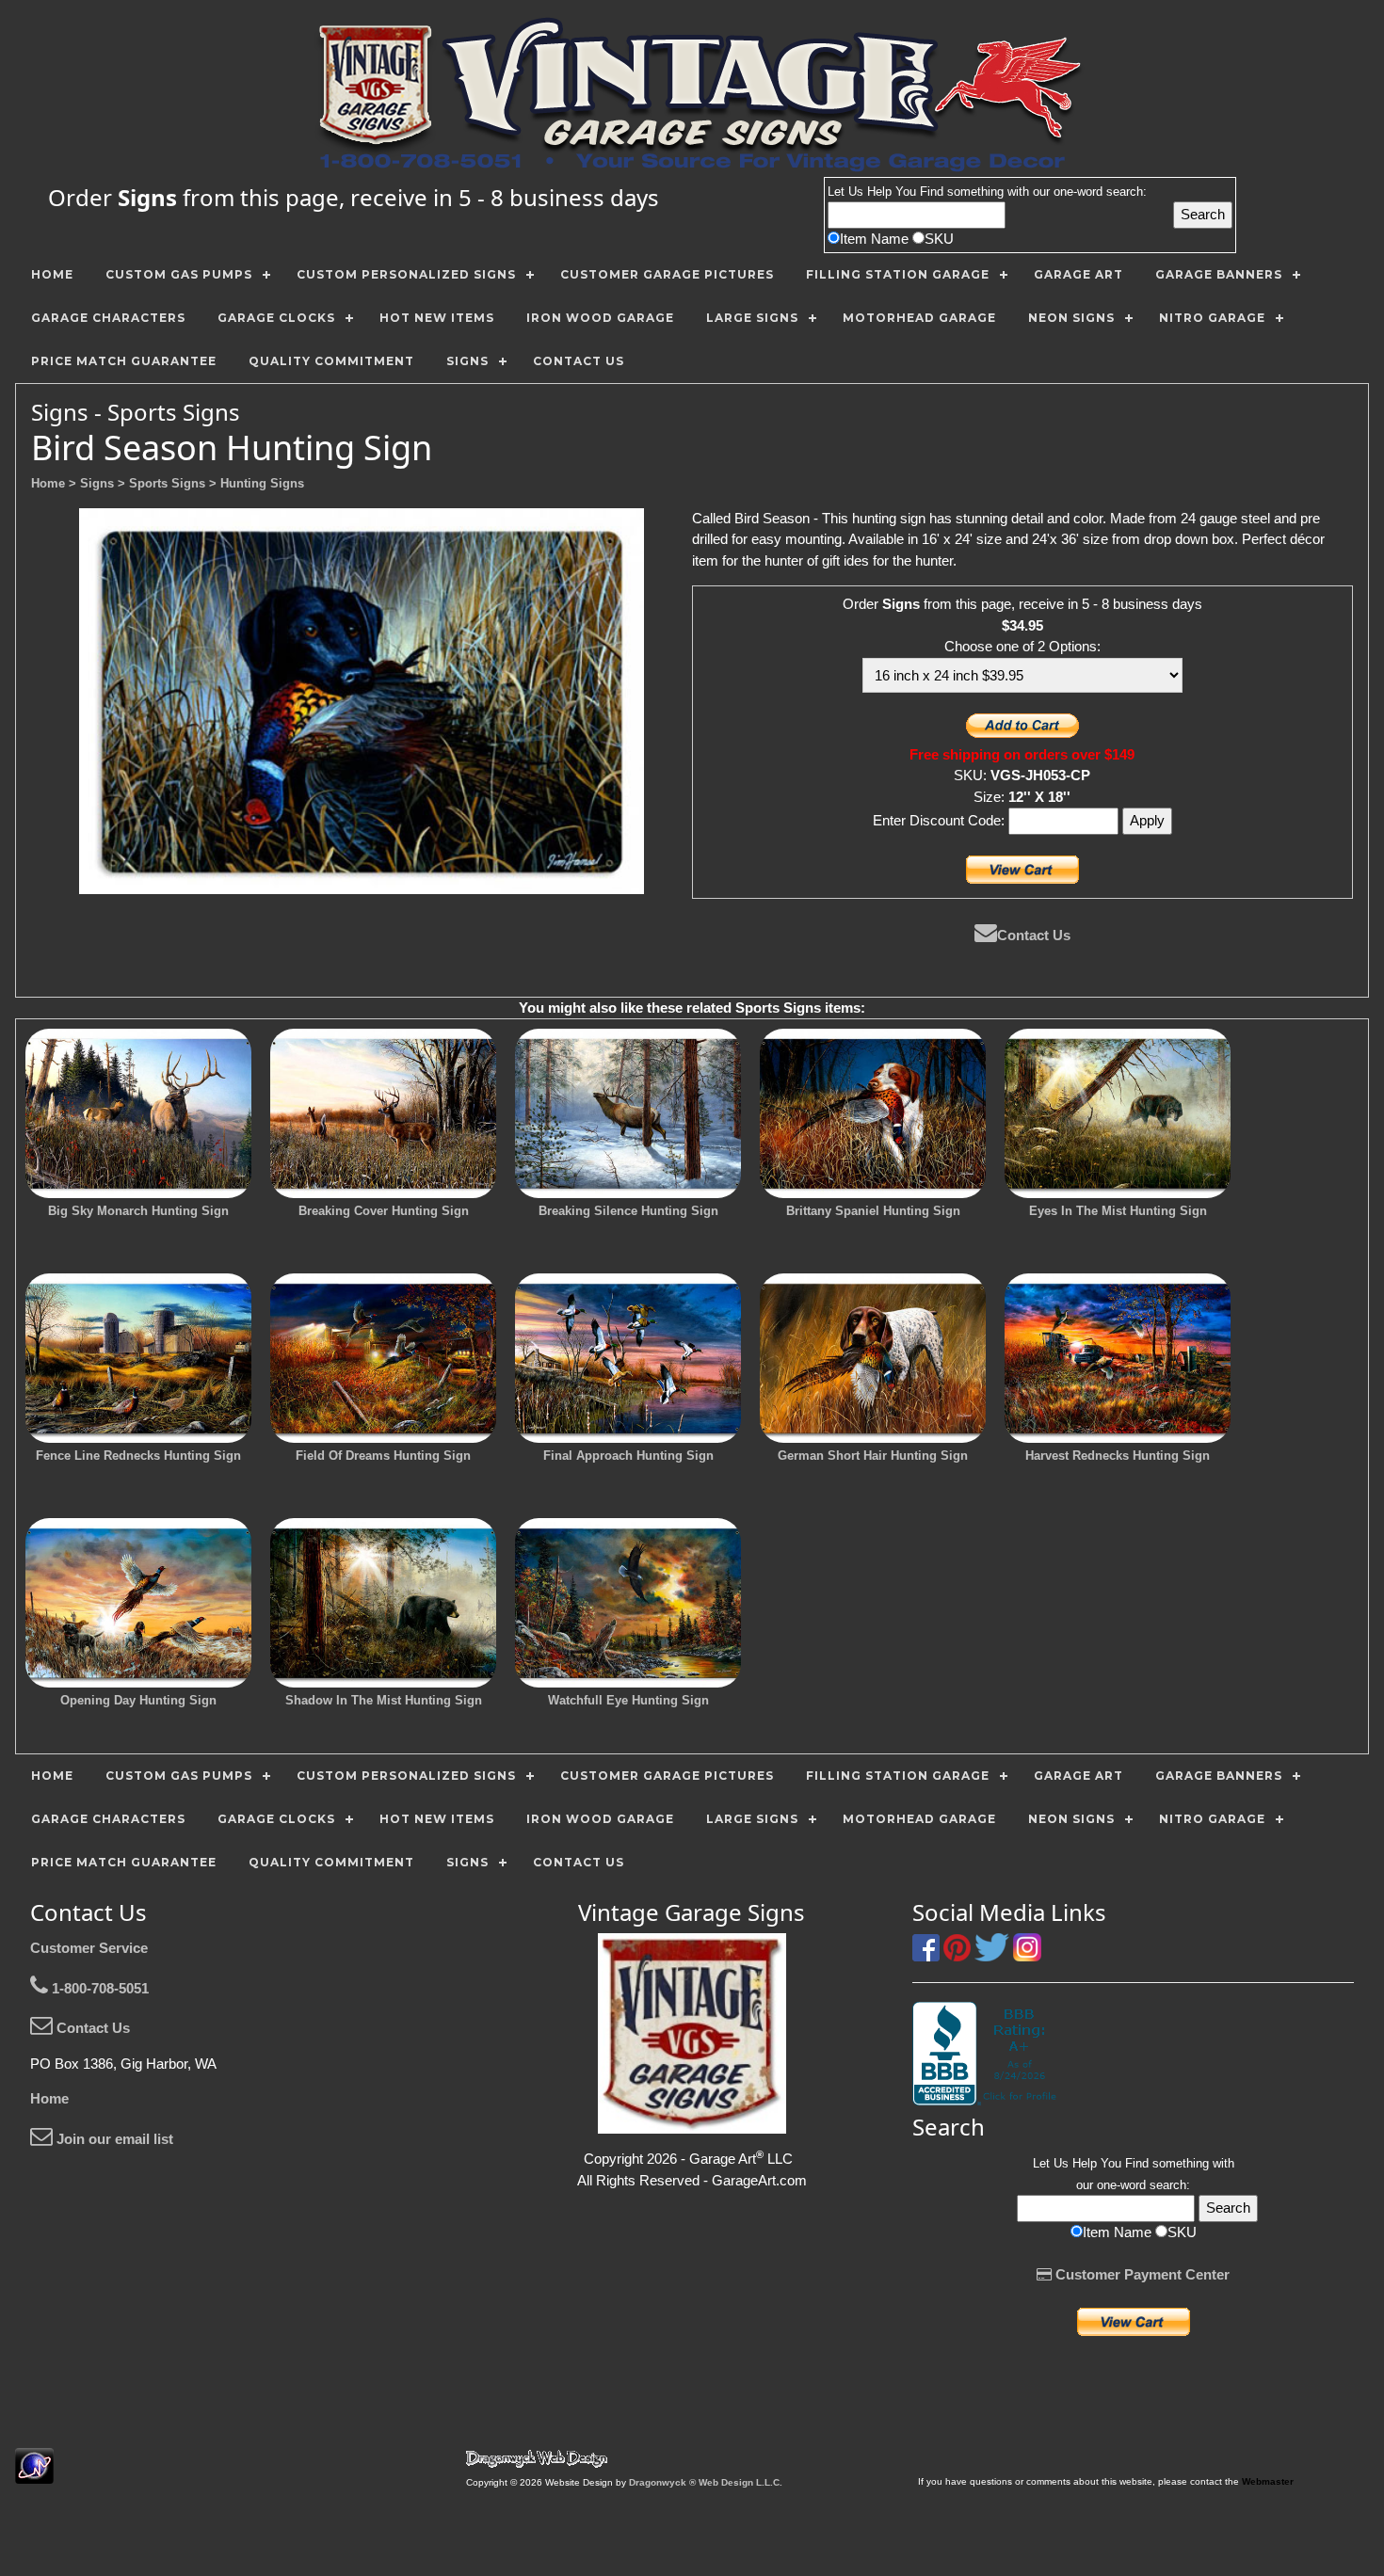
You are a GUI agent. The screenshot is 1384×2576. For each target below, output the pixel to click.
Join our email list (113, 2139)
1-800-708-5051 (98, 1988)
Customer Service (89, 1948)
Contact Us (1034, 935)
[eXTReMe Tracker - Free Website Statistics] (34, 2474)
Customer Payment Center (1141, 2274)
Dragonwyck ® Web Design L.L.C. (706, 2482)
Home (49, 2098)
